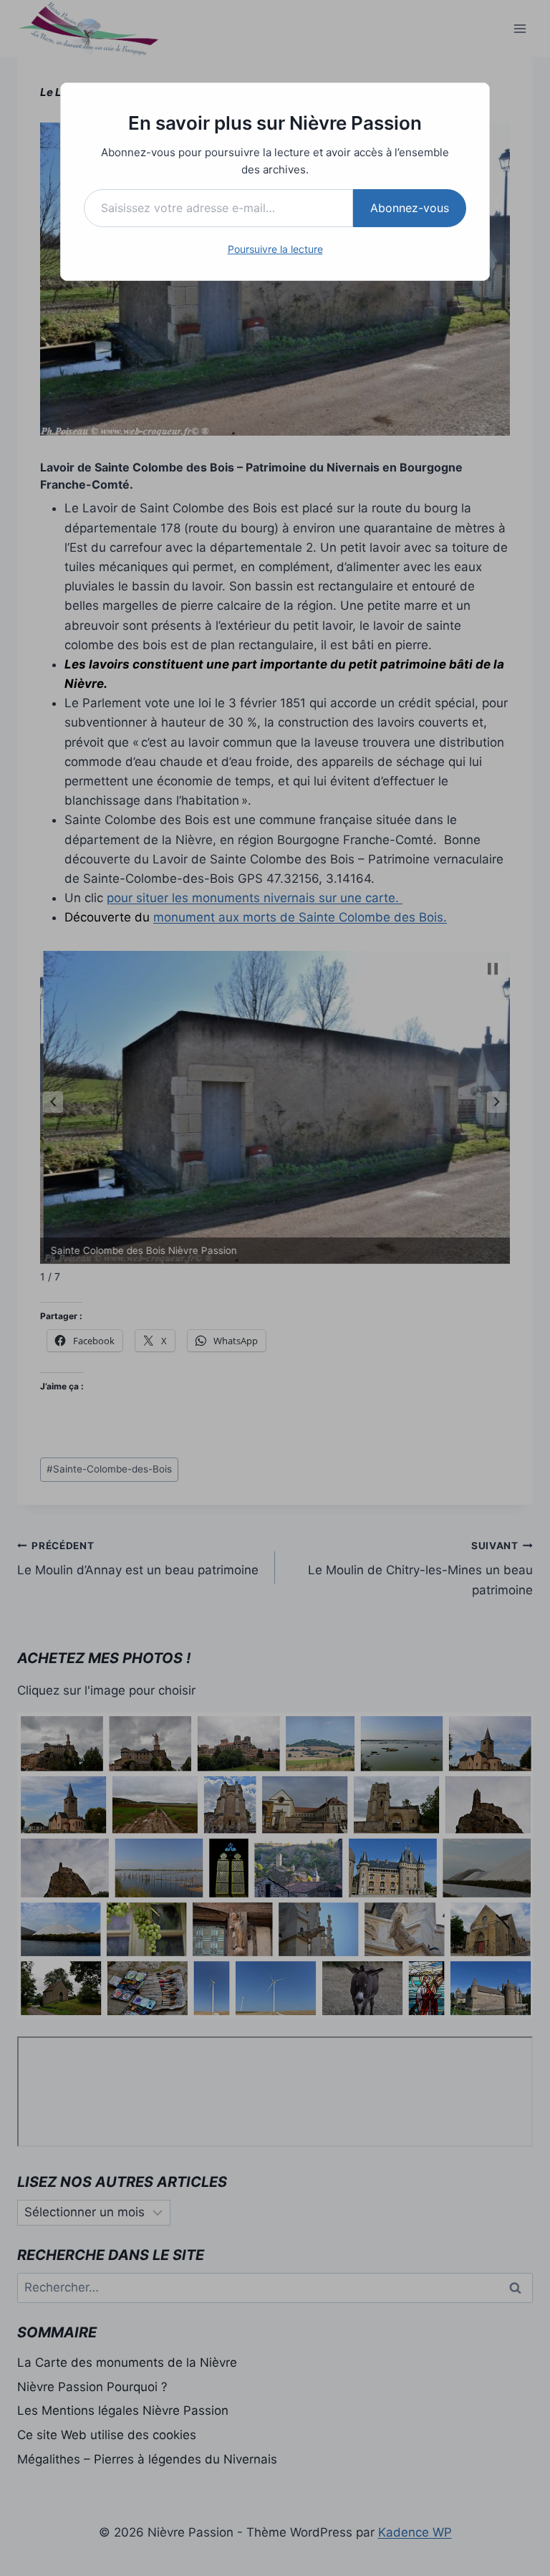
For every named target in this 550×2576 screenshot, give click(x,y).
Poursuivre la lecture (275, 249)
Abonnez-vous (410, 208)
